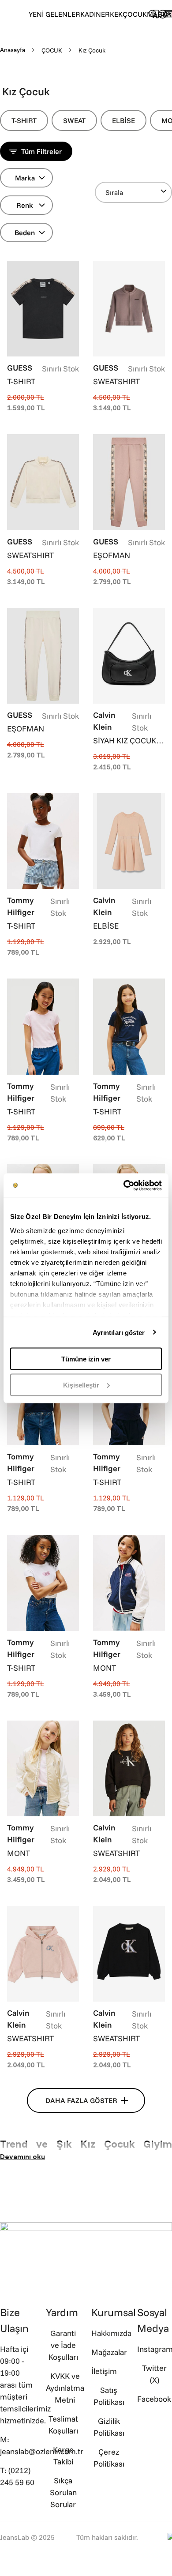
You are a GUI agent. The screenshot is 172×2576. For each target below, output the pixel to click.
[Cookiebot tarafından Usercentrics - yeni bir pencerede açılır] (124, 1185)
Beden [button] (25, 232)
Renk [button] (25, 205)
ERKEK (112, 14)
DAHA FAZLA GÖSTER (81, 2100)
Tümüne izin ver (86, 1359)
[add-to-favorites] (72, 268)
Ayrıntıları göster (119, 1332)
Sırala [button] (114, 192)
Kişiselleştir (81, 1385)
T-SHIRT (24, 120)
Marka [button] (25, 178)
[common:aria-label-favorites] (163, 14)
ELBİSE (123, 120)
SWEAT (74, 120)
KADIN (91, 14)
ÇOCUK (135, 14)
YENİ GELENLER (54, 14)
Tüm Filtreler (41, 151)
